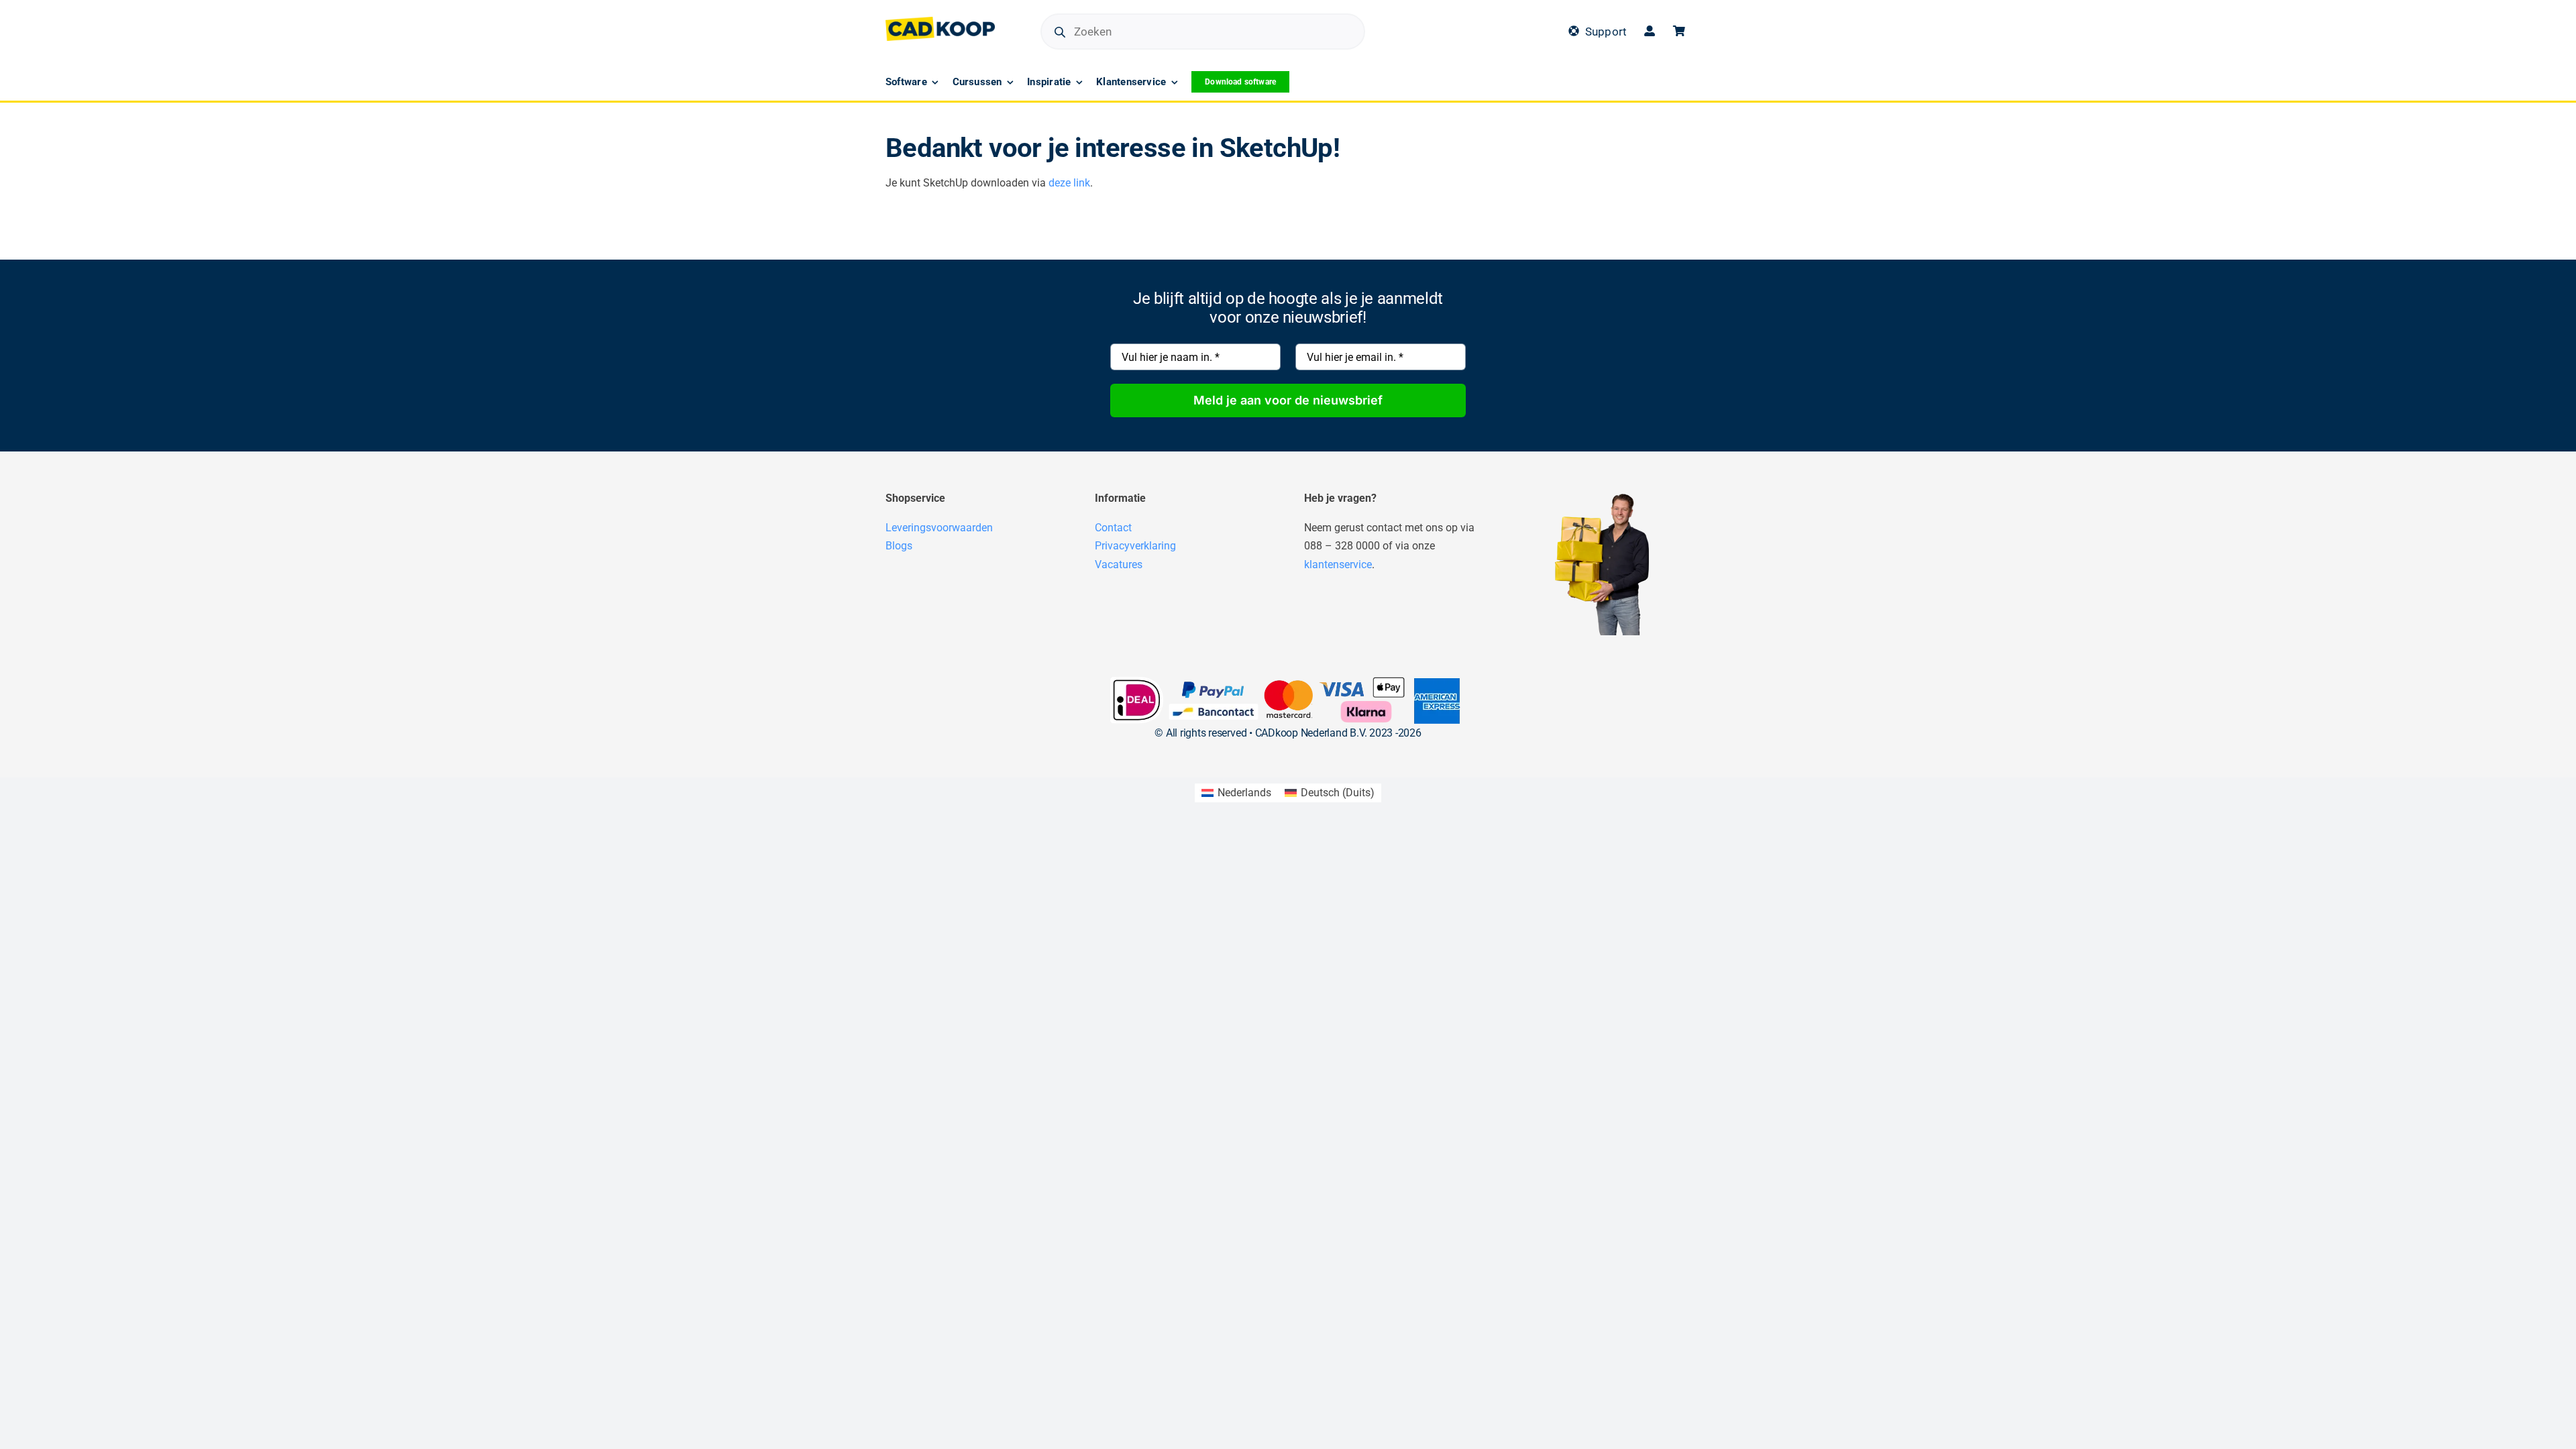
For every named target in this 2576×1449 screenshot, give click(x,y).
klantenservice (1338, 565)
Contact (1113, 528)
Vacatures (1119, 565)
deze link (1069, 183)
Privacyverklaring (1135, 546)
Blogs (899, 546)
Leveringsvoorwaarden (939, 528)
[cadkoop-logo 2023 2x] (940, 22)
